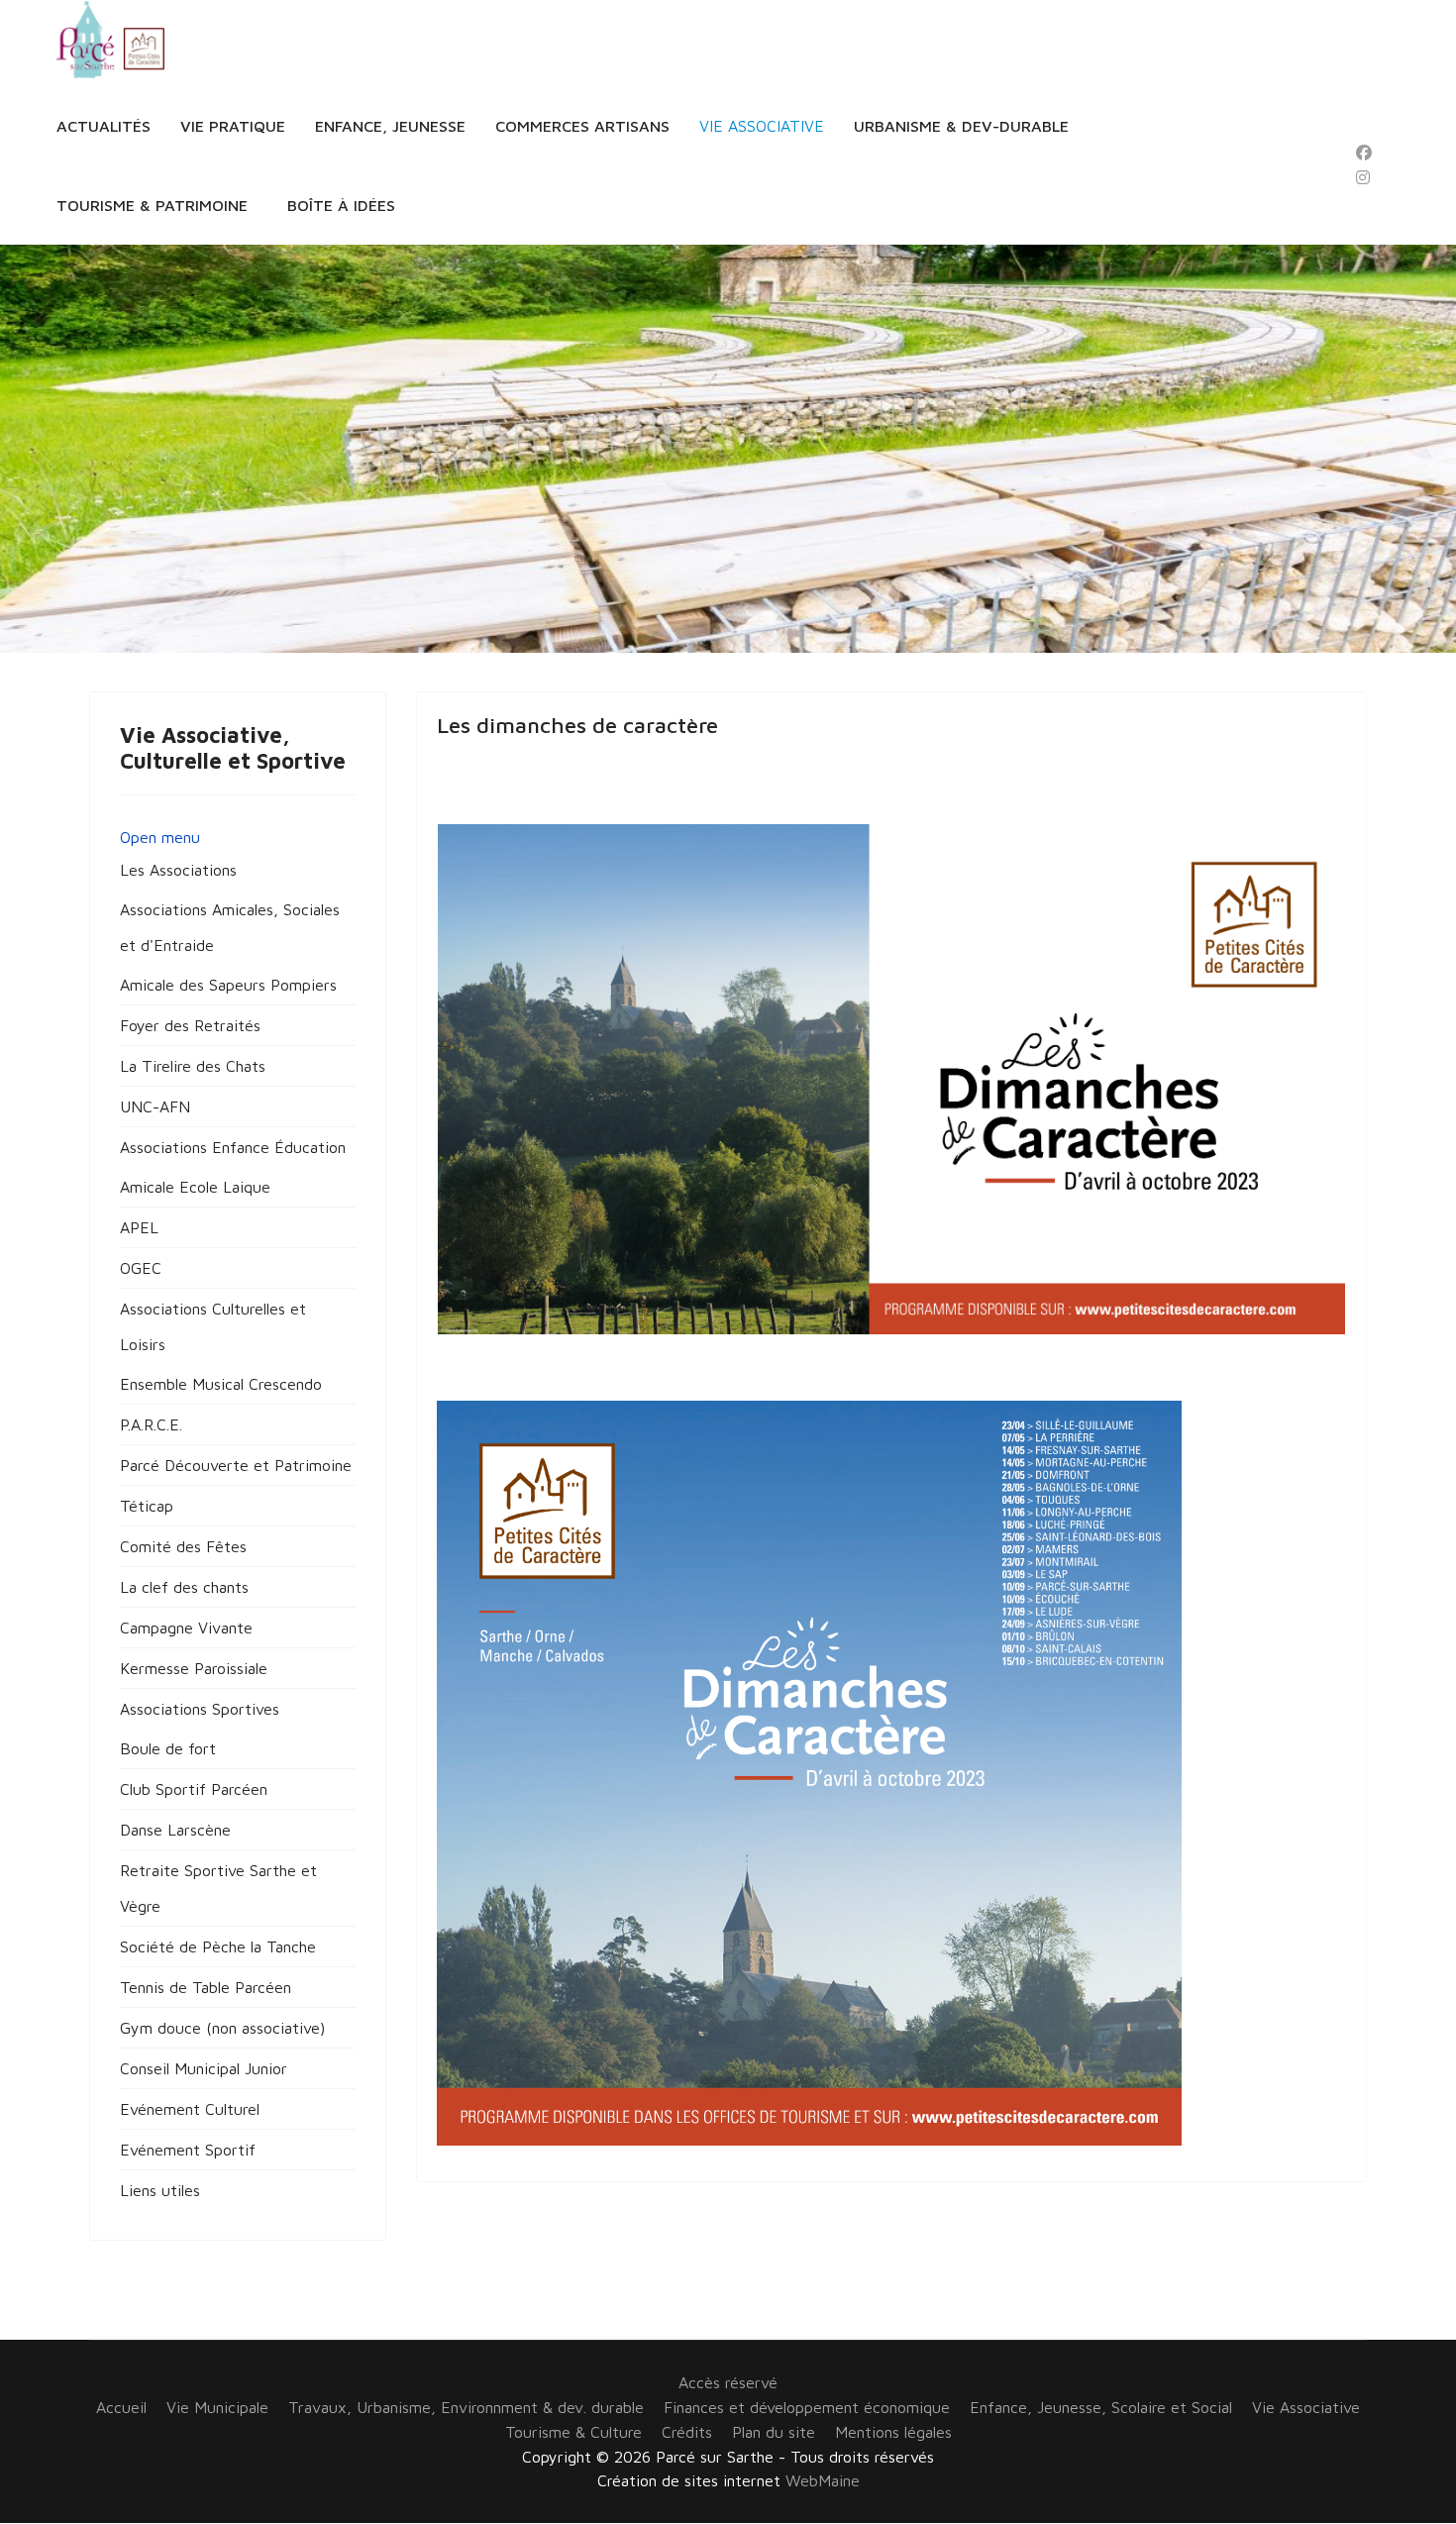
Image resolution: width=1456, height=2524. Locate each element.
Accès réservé (728, 2382)
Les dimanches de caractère (577, 725)
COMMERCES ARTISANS (582, 126)
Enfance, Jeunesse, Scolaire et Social (1101, 2407)
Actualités (104, 126)
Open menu (160, 837)
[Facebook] (1364, 153)
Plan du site (774, 2432)
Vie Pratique (233, 126)
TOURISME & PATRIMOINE (152, 205)
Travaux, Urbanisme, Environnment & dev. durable (466, 2407)
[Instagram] (1363, 177)
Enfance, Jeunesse (390, 126)
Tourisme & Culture (573, 2432)
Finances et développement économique (807, 2407)
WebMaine (823, 2480)
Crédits (687, 2432)
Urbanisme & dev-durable (961, 126)
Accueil (121, 2407)
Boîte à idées (341, 205)
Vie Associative (762, 126)
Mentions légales (893, 2432)
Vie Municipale (217, 2407)
